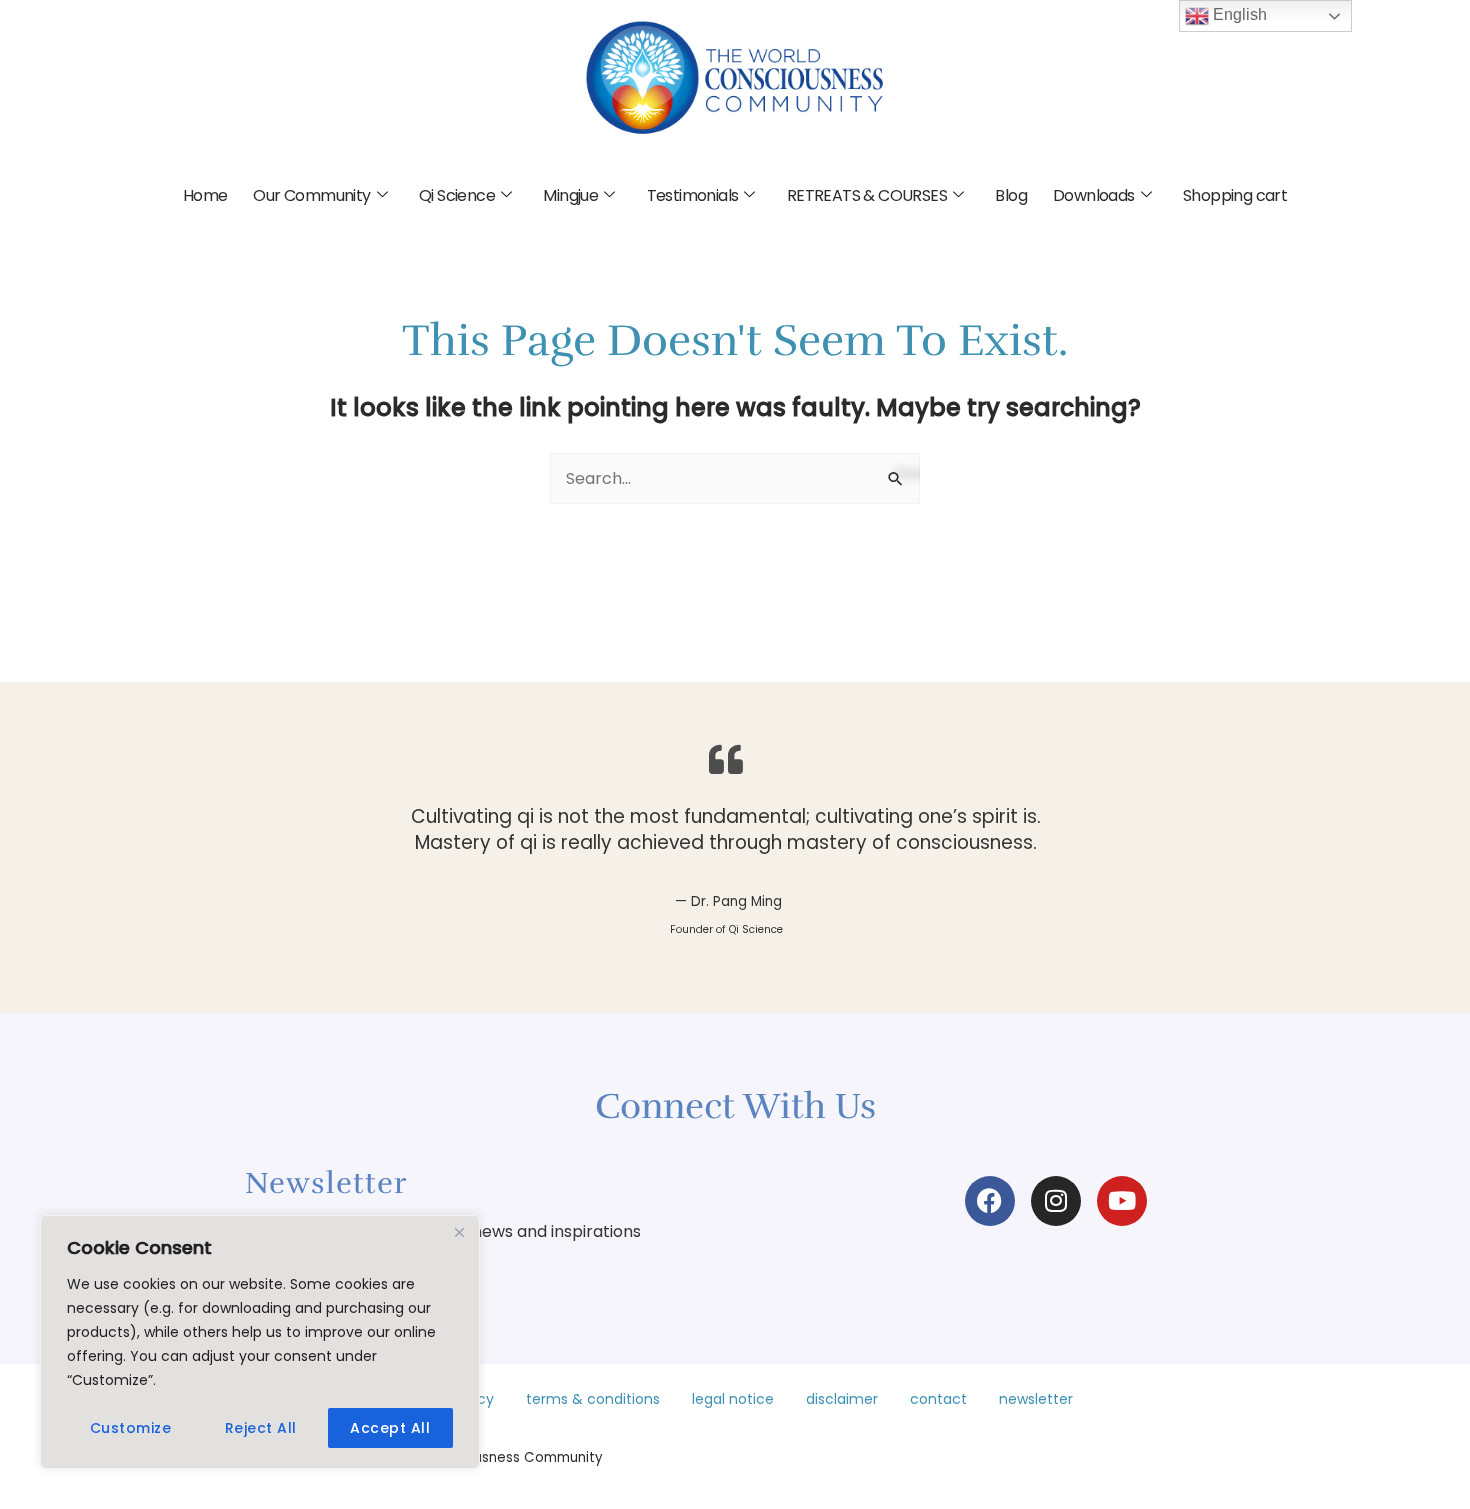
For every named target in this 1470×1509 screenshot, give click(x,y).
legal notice (733, 1399)
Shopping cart (1235, 195)
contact (938, 1399)
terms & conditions (593, 1399)
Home (205, 195)
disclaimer (842, 1399)
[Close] (459, 1232)
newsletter (1036, 1399)
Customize (131, 1428)
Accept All (390, 1428)
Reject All (261, 1428)
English (1238, 14)
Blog (1011, 195)
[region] (260, 1342)
